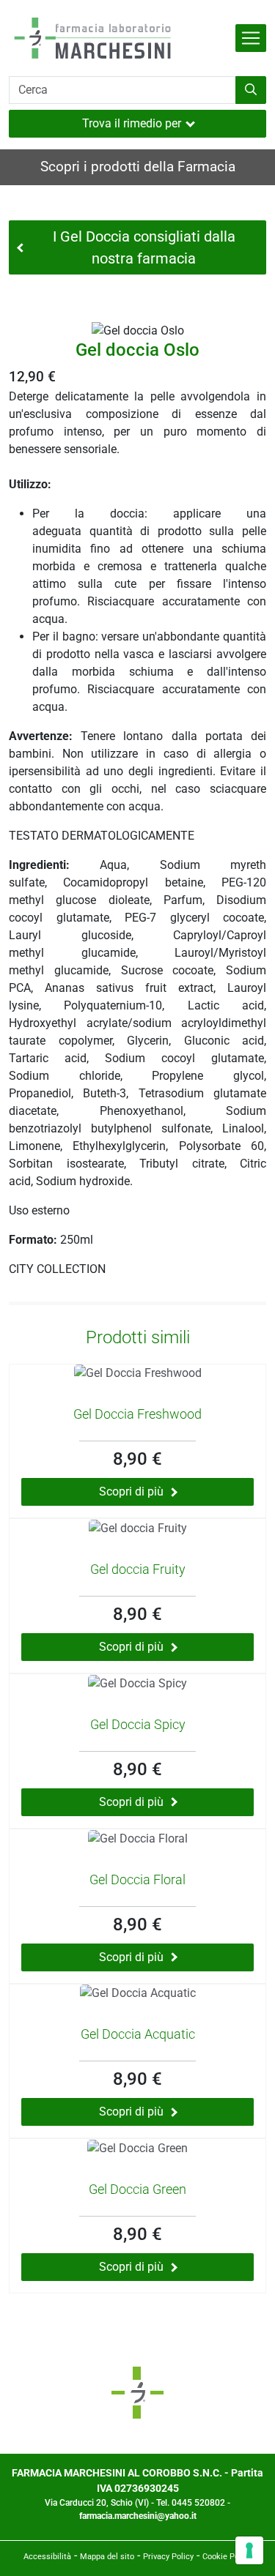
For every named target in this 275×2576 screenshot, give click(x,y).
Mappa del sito (107, 2557)
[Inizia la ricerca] (251, 90)
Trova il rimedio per (132, 123)
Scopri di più (131, 1492)
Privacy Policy (168, 2557)
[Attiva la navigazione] (251, 38)
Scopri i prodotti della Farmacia (138, 167)
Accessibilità (47, 2557)
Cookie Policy (227, 2557)
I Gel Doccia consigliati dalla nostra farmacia (144, 247)
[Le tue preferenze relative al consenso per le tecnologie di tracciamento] (249, 2550)
